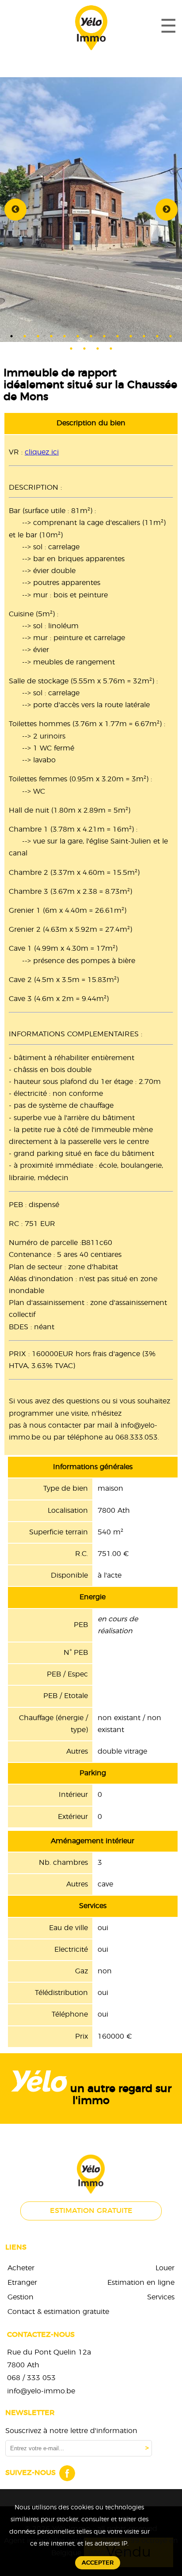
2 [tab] (25, 336)
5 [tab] (64, 336)
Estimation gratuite (91, 2211)
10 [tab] (131, 336)
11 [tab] (144, 336)
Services (161, 2297)
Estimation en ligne (141, 2283)
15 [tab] (84, 349)
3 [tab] (38, 336)
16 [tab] (98, 349)
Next (167, 210)
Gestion (21, 2297)
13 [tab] (171, 336)
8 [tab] (104, 336)
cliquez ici (42, 452)
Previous (15, 210)
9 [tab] (118, 336)
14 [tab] (71, 349)
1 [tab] (11, 336)
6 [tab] (78, 336)
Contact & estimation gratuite (58, 2312)
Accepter (98, 2563)
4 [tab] (51, 336)
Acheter (21, 2268)
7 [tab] (91, 336)
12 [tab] (157, 336)
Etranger (22, 2283)
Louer (165, 2268)
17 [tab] (111, 349)
